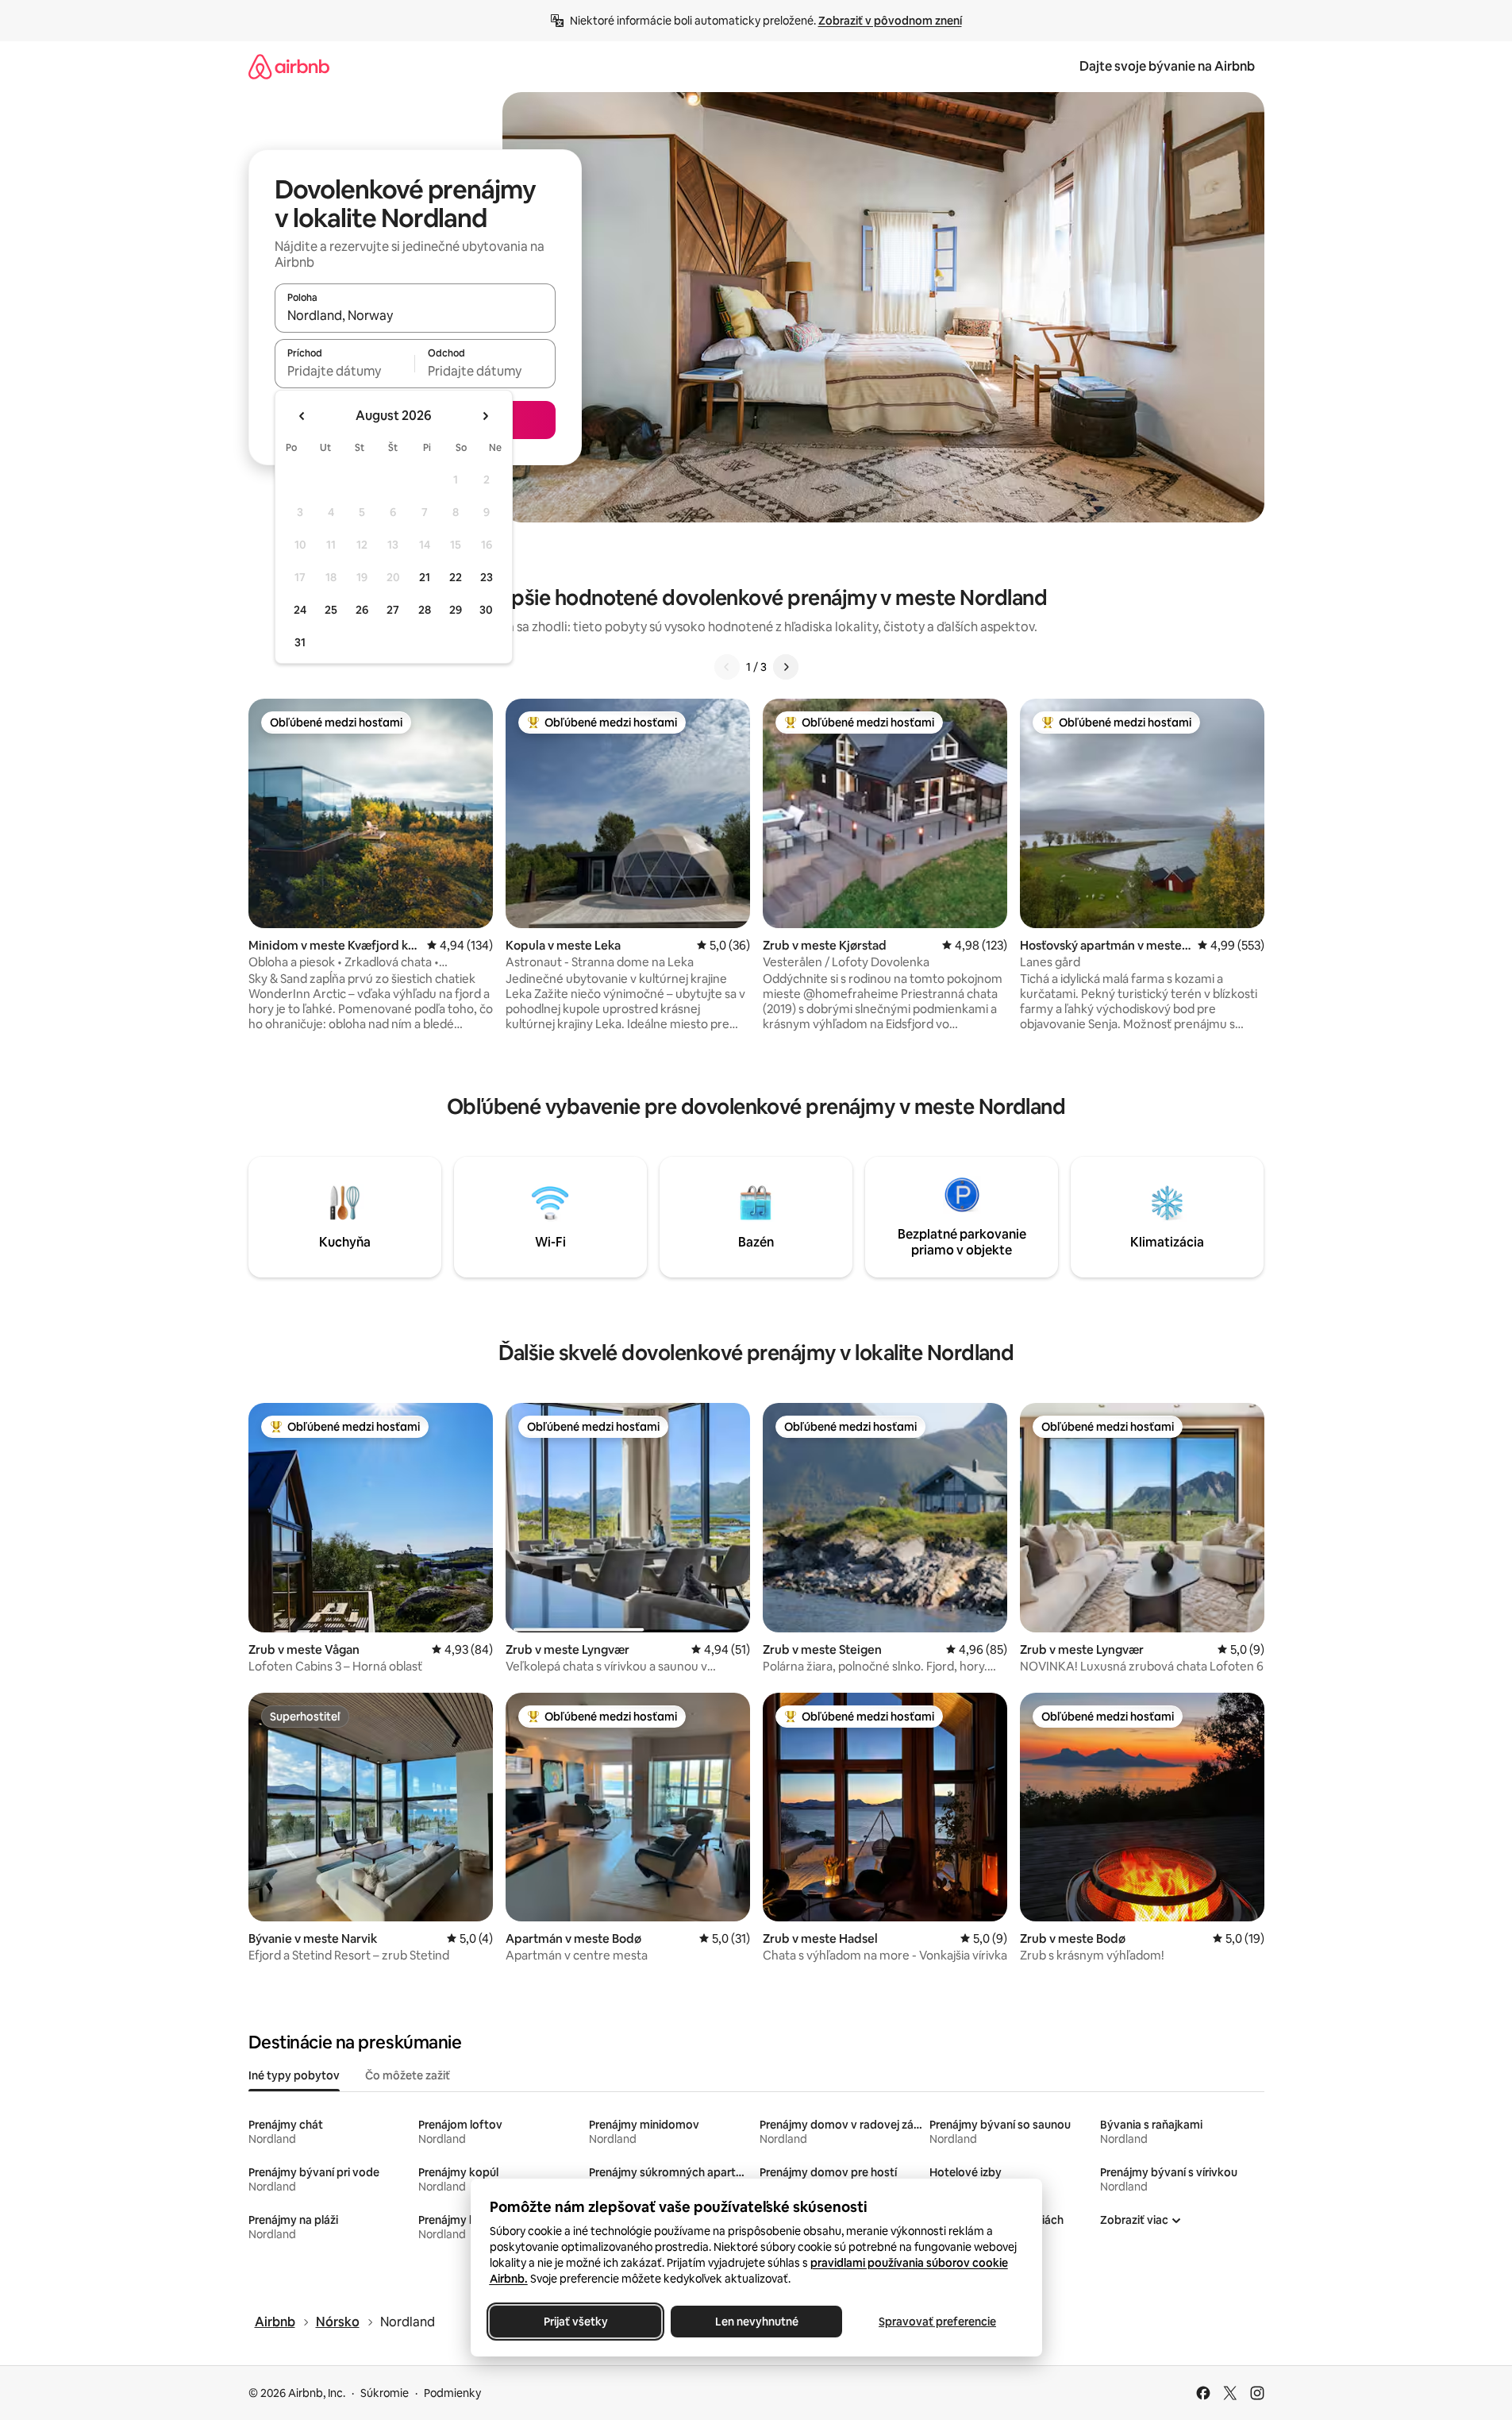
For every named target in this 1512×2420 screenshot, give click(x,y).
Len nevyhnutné (756, 2322)
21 (425, 577)
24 (300, 610)
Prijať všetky (575, 2322)
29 (456, 610)
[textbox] (345, 371)
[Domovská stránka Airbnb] (289, 66)
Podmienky (452, 2393)
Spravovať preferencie (937, 2322)
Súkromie (385, 2393)
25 (331, 610)
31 (300, 642)
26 (362, 610)
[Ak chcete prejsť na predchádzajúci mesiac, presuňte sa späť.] (302, 416)
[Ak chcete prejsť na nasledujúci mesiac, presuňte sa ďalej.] (485, 416)
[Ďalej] (786, 667)
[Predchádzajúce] (727, 667)
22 (456, 577)
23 (487, 577)
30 (486, 610)
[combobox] (415, 315)
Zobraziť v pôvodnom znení (890, 21)
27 (393, 610)
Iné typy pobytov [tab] (294, 2075)
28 (425, 610)
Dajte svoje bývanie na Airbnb (1167, 66)
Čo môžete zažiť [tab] (408, 2075)
